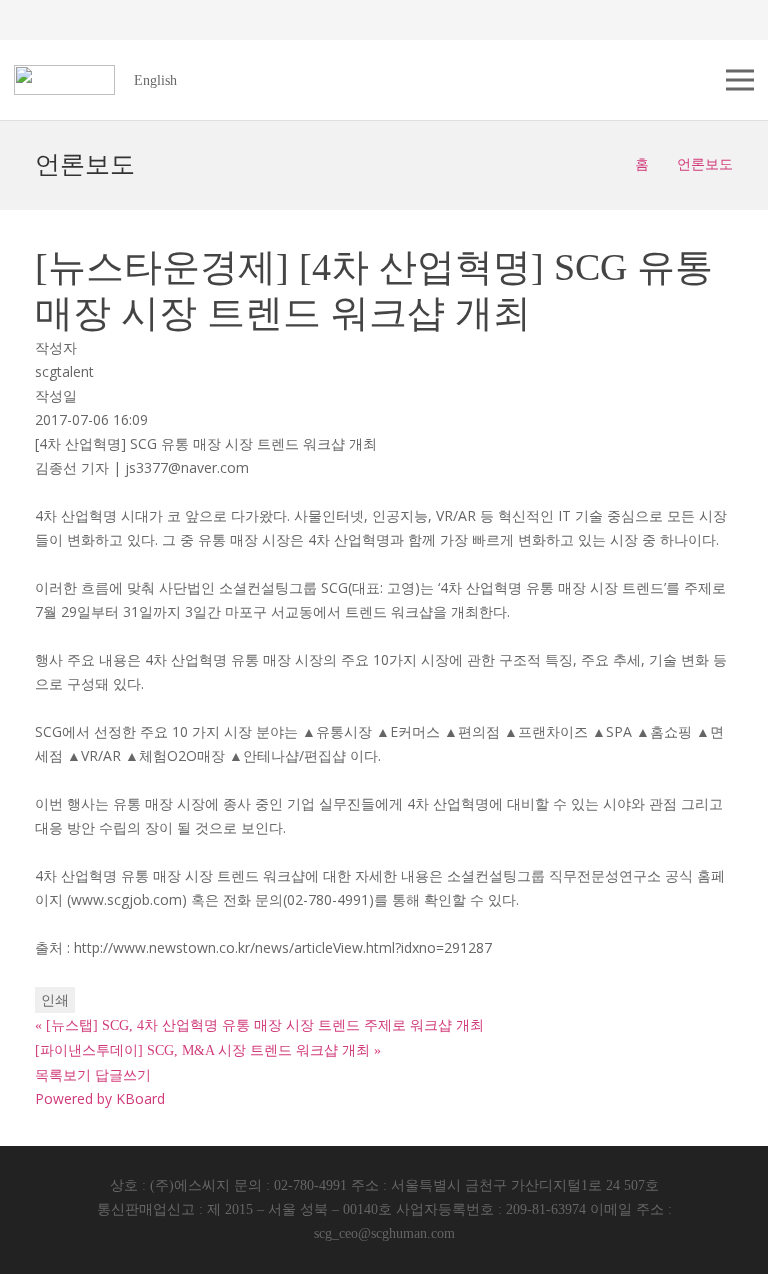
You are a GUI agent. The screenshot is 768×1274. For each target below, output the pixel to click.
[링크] (64, 80)
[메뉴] (740, 80)
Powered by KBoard (100, 1098)
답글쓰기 (123, 1074)
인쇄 (55, 999)
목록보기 (63, 1074)
